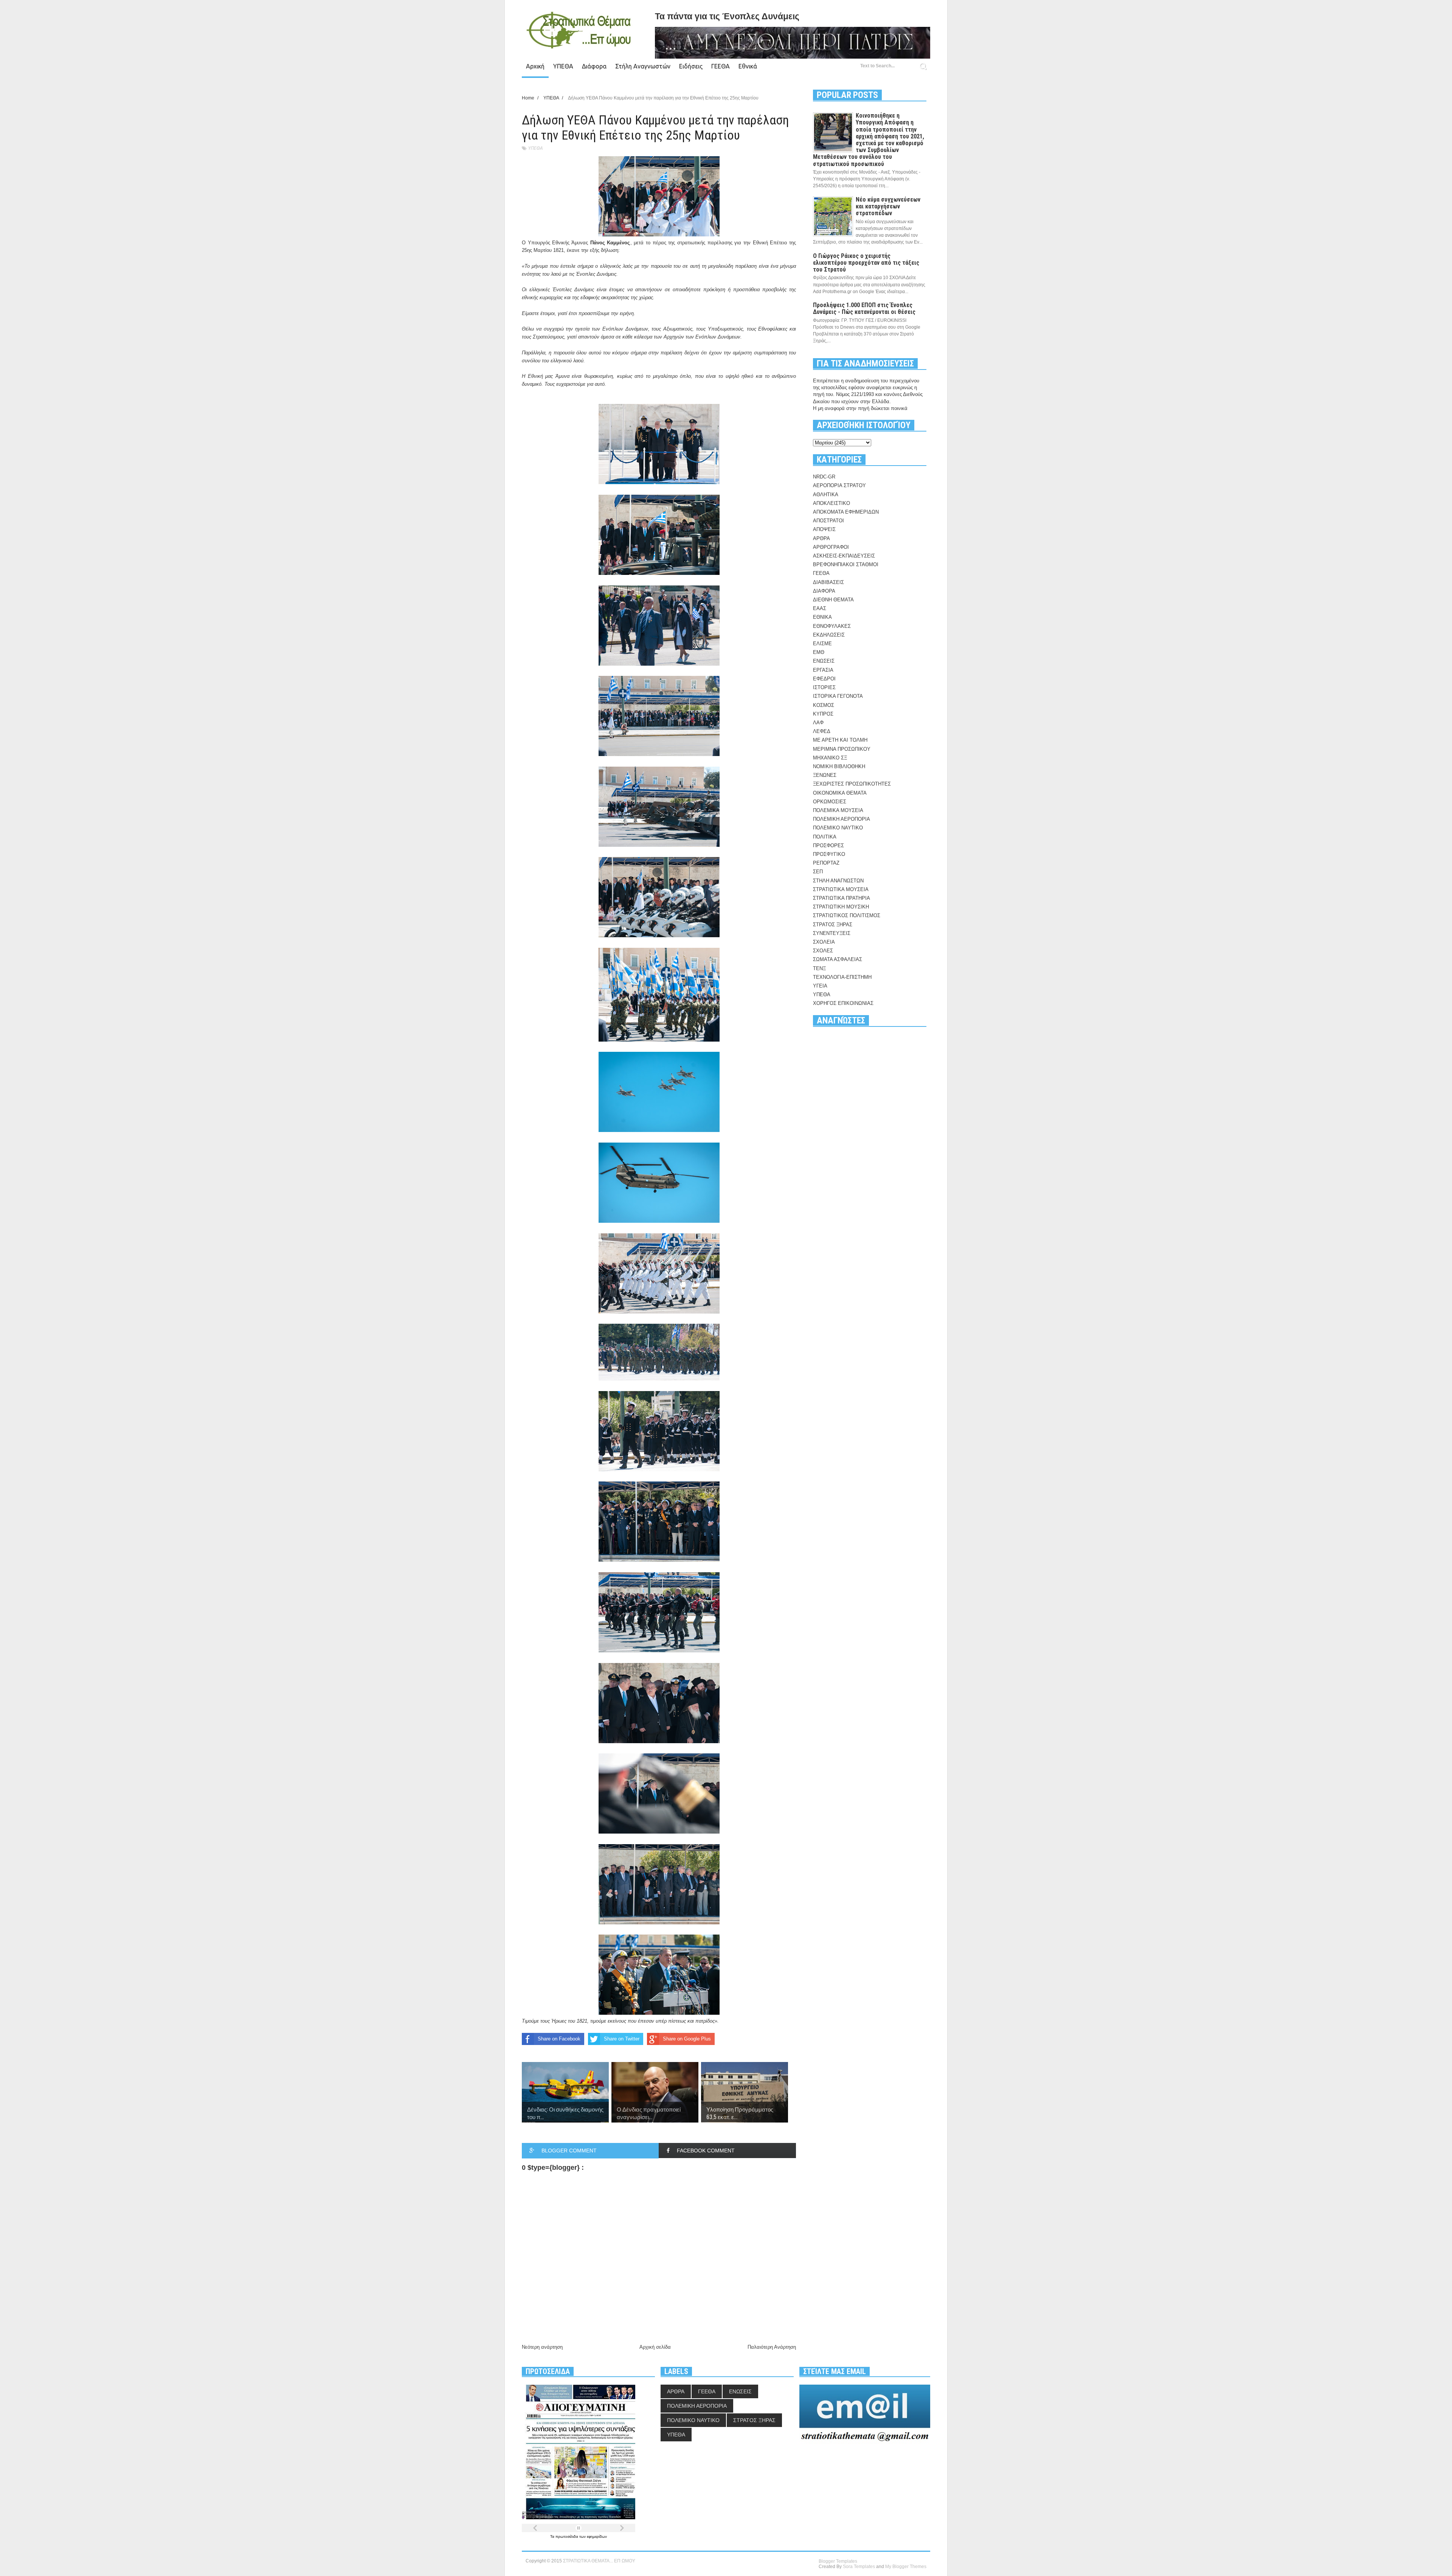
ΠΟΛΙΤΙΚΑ (825, 837)
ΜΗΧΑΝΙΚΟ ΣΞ (830, 758)
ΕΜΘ (819, 652)
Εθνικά (748, 66)
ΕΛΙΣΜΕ (822, 644)
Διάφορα (594, 66)
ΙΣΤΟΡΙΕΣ (824, 687)
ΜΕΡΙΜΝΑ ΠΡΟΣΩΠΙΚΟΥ (842, 749)
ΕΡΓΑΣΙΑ (823, 670)
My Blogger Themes (906, 2567)
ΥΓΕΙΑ (820, 986)
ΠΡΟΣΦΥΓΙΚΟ (829, 854)
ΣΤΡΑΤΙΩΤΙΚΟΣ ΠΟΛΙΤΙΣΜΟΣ (847, 915)
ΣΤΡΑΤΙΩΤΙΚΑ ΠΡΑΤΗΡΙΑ (842, 898)
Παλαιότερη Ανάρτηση (772, 2347)
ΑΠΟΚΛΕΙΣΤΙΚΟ (831, 503)
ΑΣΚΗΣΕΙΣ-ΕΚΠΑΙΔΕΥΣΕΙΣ (844, 556)
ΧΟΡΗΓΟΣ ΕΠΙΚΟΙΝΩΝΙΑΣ (843, 1003)
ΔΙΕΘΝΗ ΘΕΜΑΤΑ (833, 600)
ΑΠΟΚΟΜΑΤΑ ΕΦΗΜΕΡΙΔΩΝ (846, 512)
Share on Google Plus (687, 2039)
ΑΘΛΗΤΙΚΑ (826, 495)
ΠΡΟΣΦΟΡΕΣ (828, 845)
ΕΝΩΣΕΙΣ (824, 661)
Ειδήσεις (691, 66)
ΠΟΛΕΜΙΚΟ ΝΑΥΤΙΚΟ (838, 828)
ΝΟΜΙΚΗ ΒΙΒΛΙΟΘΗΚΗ (839, 766)
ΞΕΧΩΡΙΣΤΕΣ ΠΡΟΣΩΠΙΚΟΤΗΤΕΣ (852, 784)
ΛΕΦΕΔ (822, 731)
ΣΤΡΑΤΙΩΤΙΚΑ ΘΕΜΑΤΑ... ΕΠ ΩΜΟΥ (599, 2561)
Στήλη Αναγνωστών (643, 66)
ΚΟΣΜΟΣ (824, 705)
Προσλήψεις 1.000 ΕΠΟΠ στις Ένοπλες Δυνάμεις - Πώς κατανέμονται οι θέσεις (864, 308)
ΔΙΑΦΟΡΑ (824, 591)
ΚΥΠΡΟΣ (823, 714)
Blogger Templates (838, 2561)
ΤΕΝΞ (819, 968)
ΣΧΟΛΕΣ (823, 951)
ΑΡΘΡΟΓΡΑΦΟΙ (831, 547)
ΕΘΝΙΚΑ (822, 617)
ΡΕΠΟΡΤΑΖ (826, 863)
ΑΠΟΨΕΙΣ (824, 529)
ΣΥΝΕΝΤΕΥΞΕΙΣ (832, 933)
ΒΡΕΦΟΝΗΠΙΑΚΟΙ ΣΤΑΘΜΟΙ (846, 564)
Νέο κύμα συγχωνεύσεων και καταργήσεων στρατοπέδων (888, 206)
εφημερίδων (597, 2536)
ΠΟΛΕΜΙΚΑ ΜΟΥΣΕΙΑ (838, 810)
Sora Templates (859, 2567)
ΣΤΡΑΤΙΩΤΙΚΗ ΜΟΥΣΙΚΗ (841, 907)
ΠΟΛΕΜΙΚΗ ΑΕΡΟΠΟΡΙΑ (842, 819)
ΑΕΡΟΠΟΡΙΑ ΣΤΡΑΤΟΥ (839, 485)
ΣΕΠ (818, 872)
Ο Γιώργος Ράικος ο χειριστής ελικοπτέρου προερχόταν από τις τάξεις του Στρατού (866, 263)
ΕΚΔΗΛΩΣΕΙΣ (829, 635)
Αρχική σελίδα (655, 2347)
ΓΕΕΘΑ (721, 66)
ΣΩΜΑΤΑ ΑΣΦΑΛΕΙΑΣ (838, 959)
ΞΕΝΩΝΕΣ (825, 775)
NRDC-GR (824, 477)
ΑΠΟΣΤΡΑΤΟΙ (828, 521)
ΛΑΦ (818, 723)
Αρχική (535, 66)
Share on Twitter (622, 2039)
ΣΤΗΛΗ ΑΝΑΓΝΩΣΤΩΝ (838, 881)
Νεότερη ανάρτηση (542, 2347)
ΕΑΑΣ (820, 608)
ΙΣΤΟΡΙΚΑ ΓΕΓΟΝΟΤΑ (838, 696)
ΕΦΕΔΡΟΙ (824, 679)
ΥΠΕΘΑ (563, 66)
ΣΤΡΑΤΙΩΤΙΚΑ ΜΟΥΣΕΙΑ (841, 889)
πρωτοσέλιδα (567, 2536)
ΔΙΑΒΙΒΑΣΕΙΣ (828, 582)
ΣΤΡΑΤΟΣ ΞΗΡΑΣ (833, 925)
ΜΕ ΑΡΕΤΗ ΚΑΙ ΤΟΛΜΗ (840, 740)
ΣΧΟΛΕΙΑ (824, 942)
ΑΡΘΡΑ (821, 538)
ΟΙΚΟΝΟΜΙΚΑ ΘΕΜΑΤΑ (840, 793)
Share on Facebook (559, 2039)
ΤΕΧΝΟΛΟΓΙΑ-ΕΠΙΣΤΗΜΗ (842, 977)
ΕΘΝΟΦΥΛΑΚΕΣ (832, 626)
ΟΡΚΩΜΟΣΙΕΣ (830, 802)
